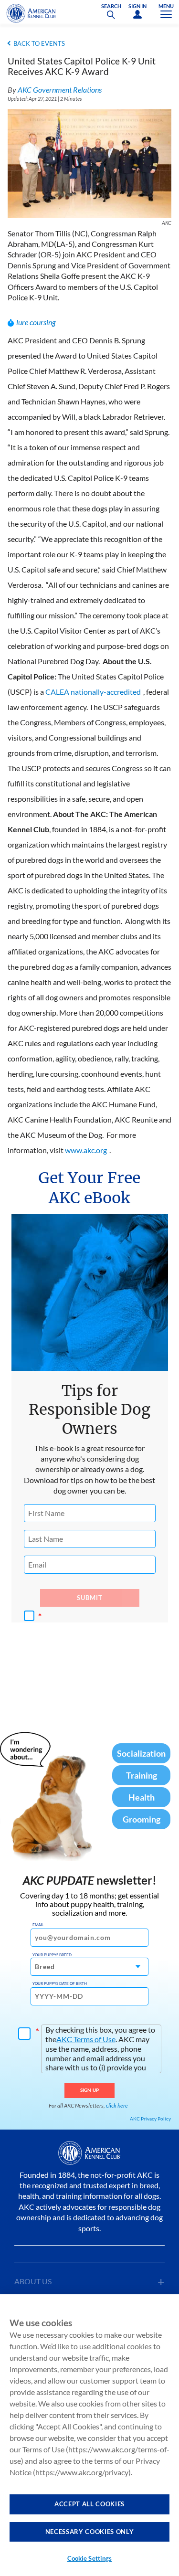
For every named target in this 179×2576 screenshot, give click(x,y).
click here (117, 2105)
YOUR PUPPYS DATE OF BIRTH (60, 1983)
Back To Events (39, 43)
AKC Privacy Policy (150, 2119)
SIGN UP (89, 2090)
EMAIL (38, 1925)
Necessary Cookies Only (89, 2532)
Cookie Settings (90, 2558)
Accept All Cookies (89, 2504)
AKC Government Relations (60, 90)
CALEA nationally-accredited (93, 692)
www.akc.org (86, 1150)
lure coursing (36, 322)
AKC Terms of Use (86, 2039)
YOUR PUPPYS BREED (52, 1955)
